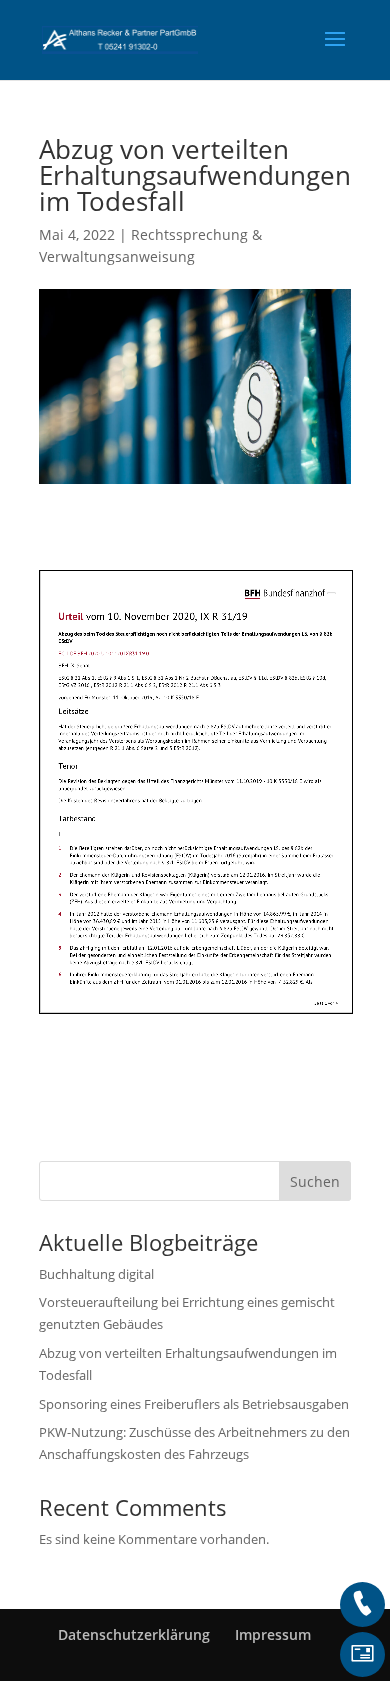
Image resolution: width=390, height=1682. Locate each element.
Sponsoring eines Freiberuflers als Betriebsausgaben (194, 1404)
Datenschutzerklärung (134, 1634)
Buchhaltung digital (96, 1274)
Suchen (315, 1181)
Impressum (273, 1634)
